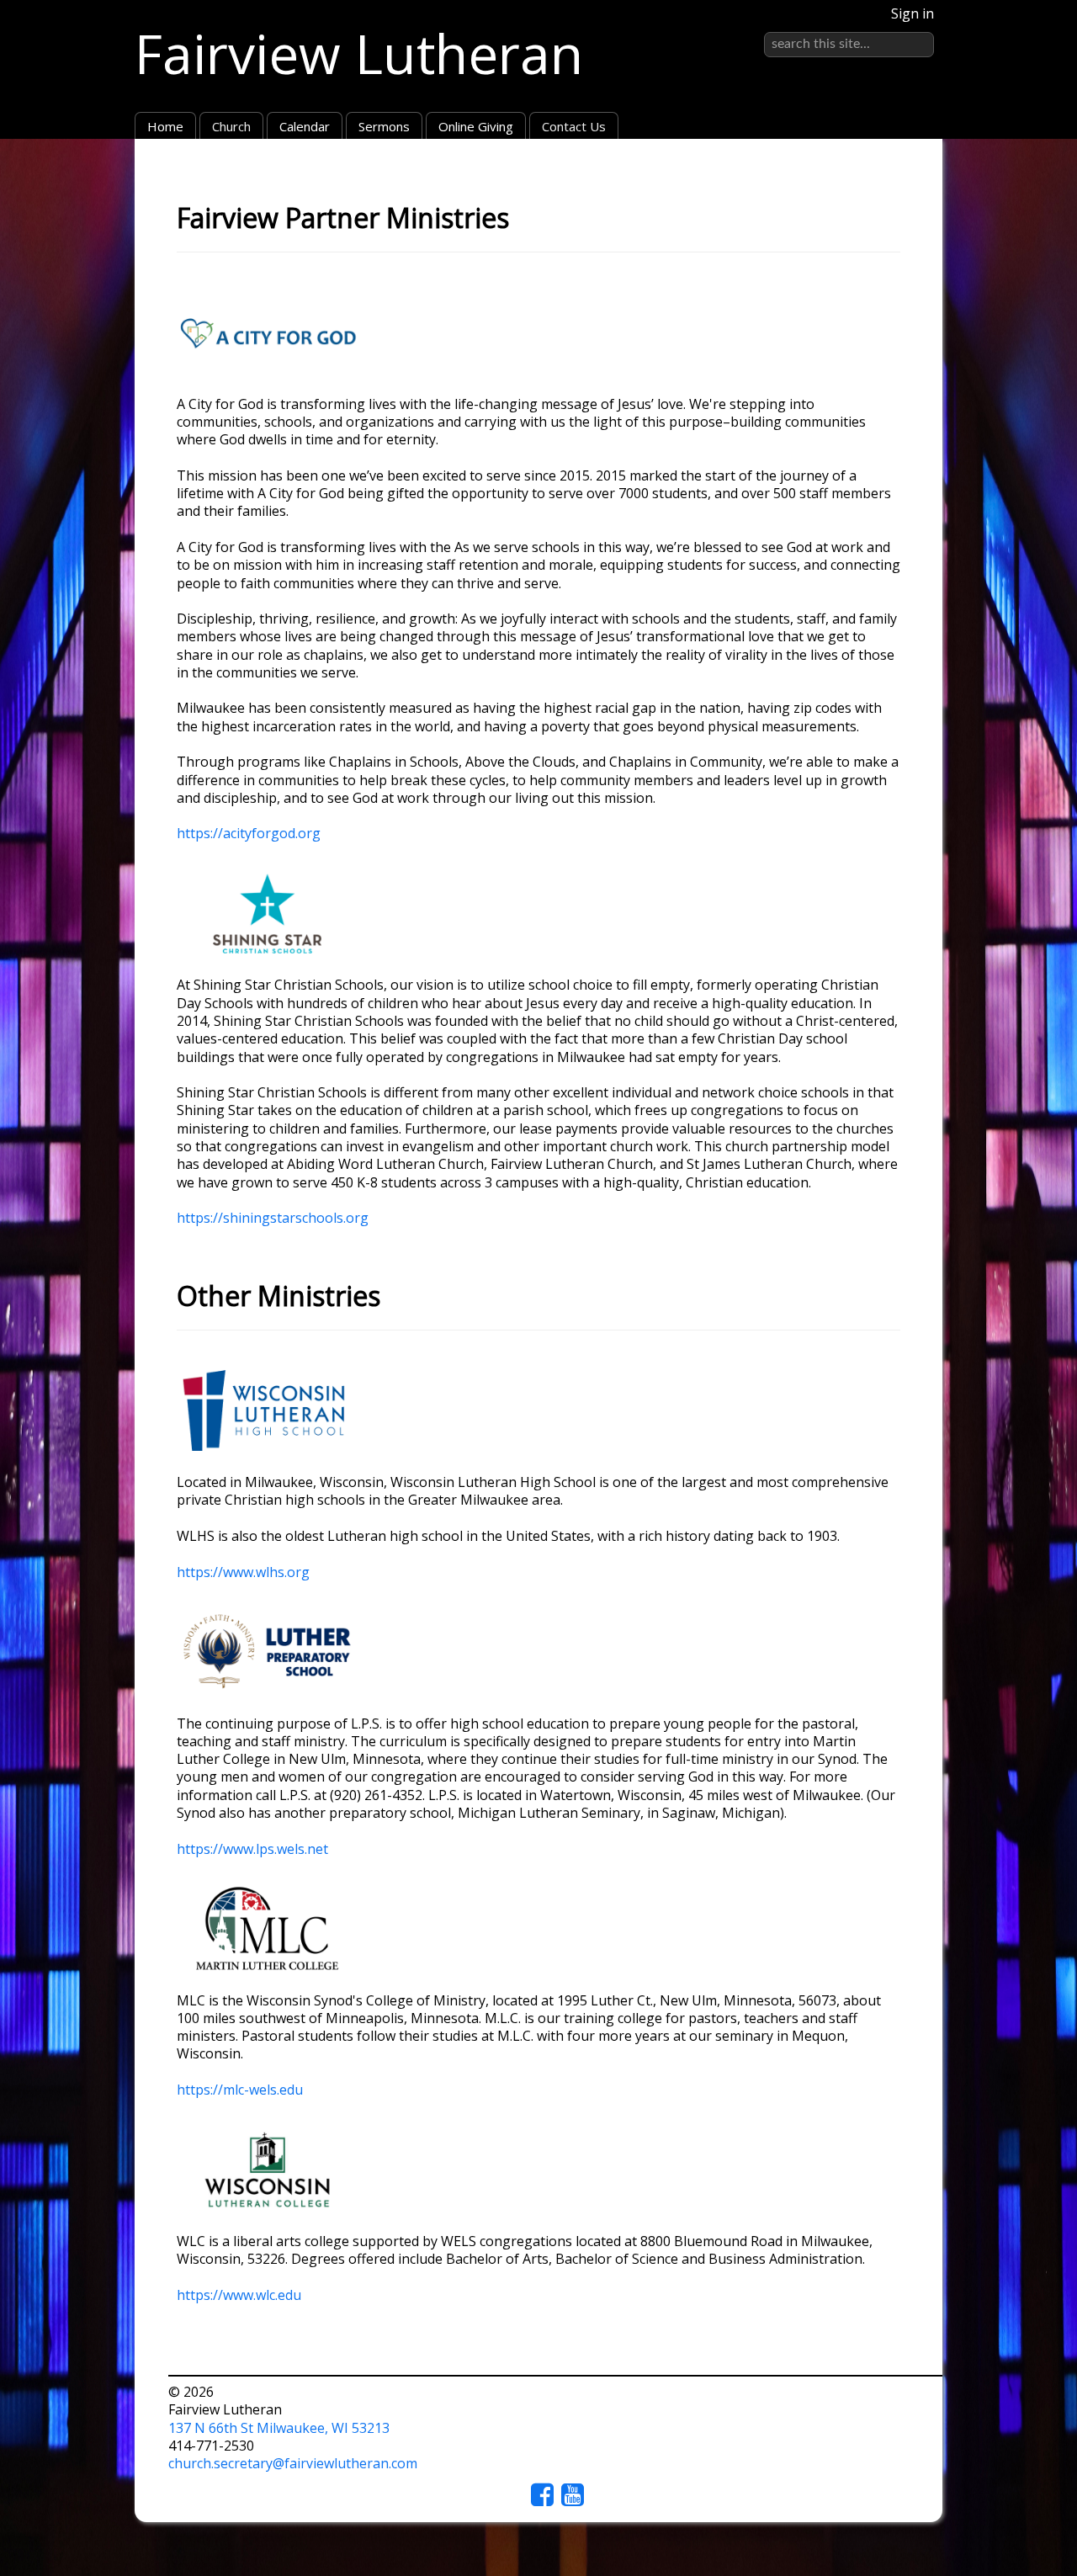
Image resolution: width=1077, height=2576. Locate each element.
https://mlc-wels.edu (240, 2090)
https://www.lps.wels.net (252, 1849)
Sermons (384, 126)
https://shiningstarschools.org (273, 1218)
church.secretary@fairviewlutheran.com (293, 2463)
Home (165, 126)
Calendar (305, 126)
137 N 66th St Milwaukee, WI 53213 (279, 2428)
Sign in (913, 13)
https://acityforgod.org (249, 833)
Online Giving (476, 126)
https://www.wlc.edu (239, 2295)
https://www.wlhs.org (243, 1572)
